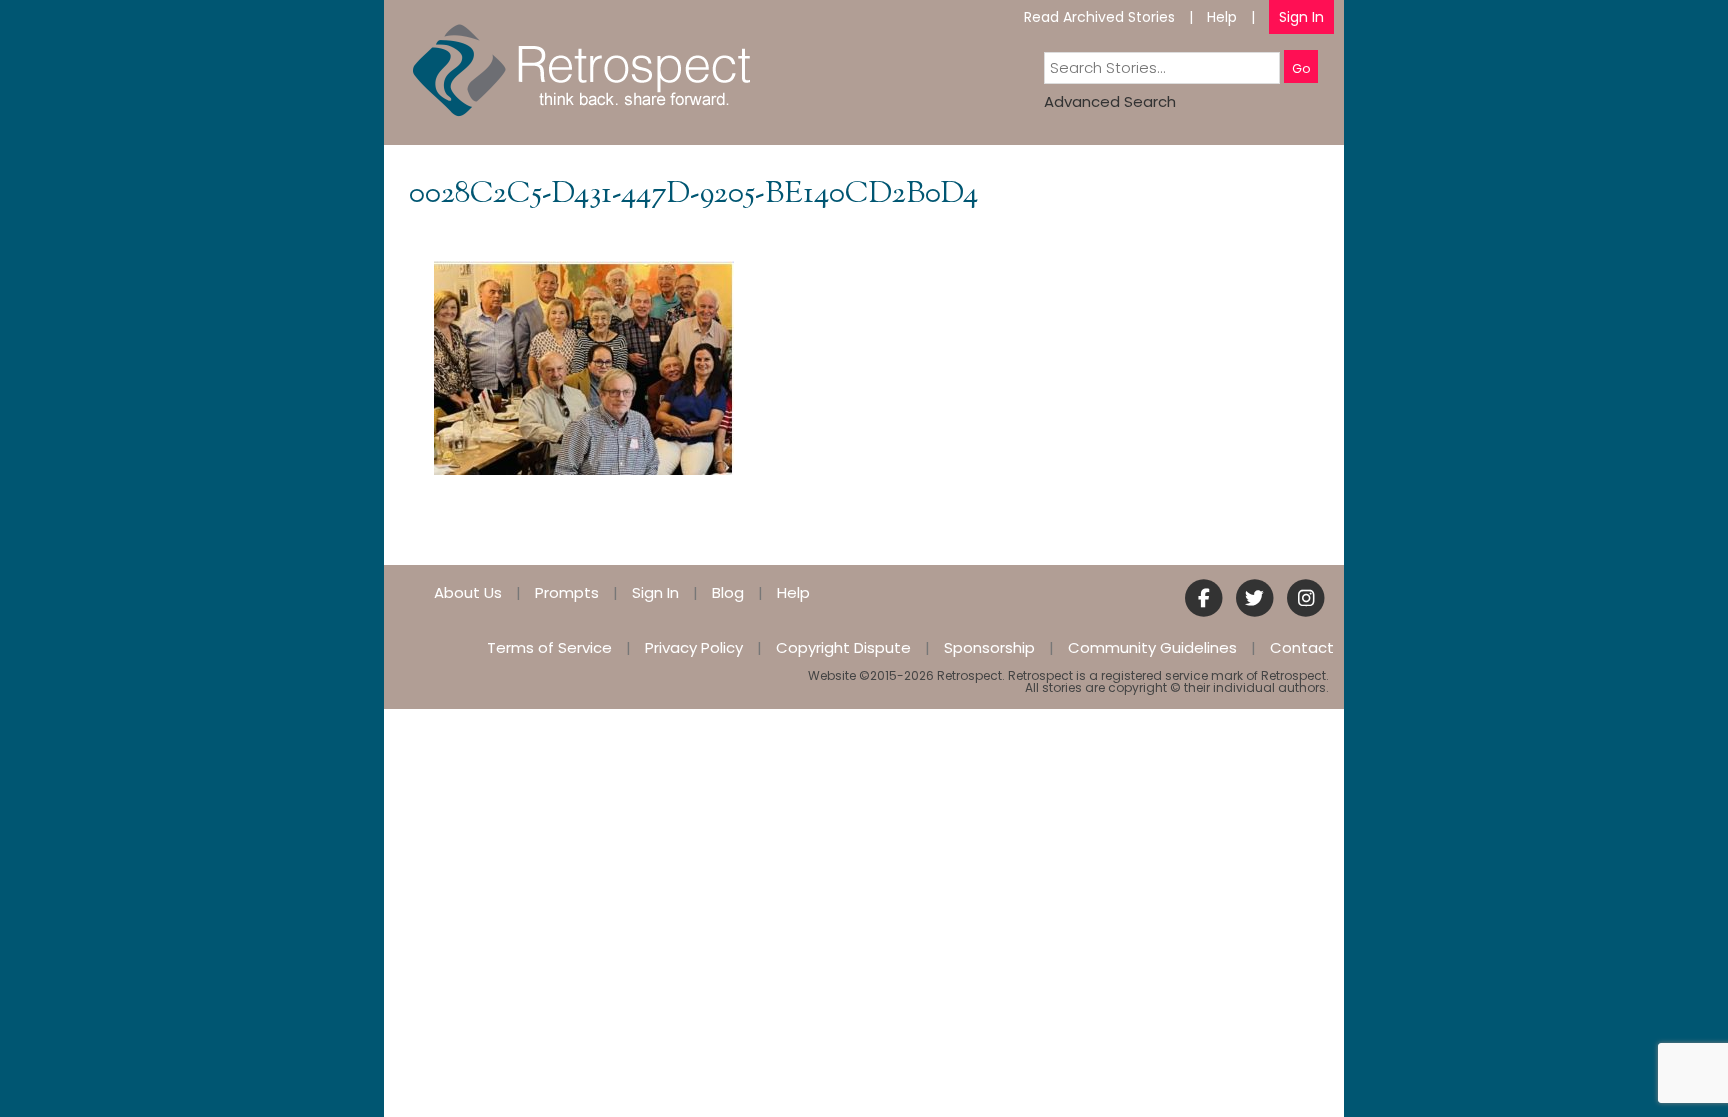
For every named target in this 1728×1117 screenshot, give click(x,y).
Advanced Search (1110, 101)
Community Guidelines (1152, 647)
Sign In (1301, 17)
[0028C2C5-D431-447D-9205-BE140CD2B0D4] (584, 366)
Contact (1302, 647)
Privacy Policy (694, 647)
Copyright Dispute (843, 647)
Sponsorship (989, 647)
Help (1222, 17)
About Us (468, 592)
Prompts (567, 592)
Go (1301, 68)
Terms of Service (549, 647)
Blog (728, 592)
